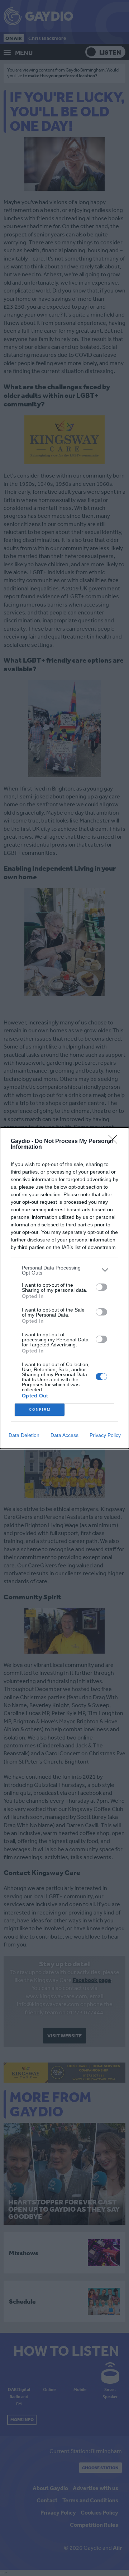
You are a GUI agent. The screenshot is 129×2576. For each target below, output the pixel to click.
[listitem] (64, 1270)
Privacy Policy (105, 1435)
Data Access (64, 1435)
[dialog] (64, 1288)
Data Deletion (24, 1435)
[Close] (115, 1142)
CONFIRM (40, 1409)
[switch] (101, 1287)
